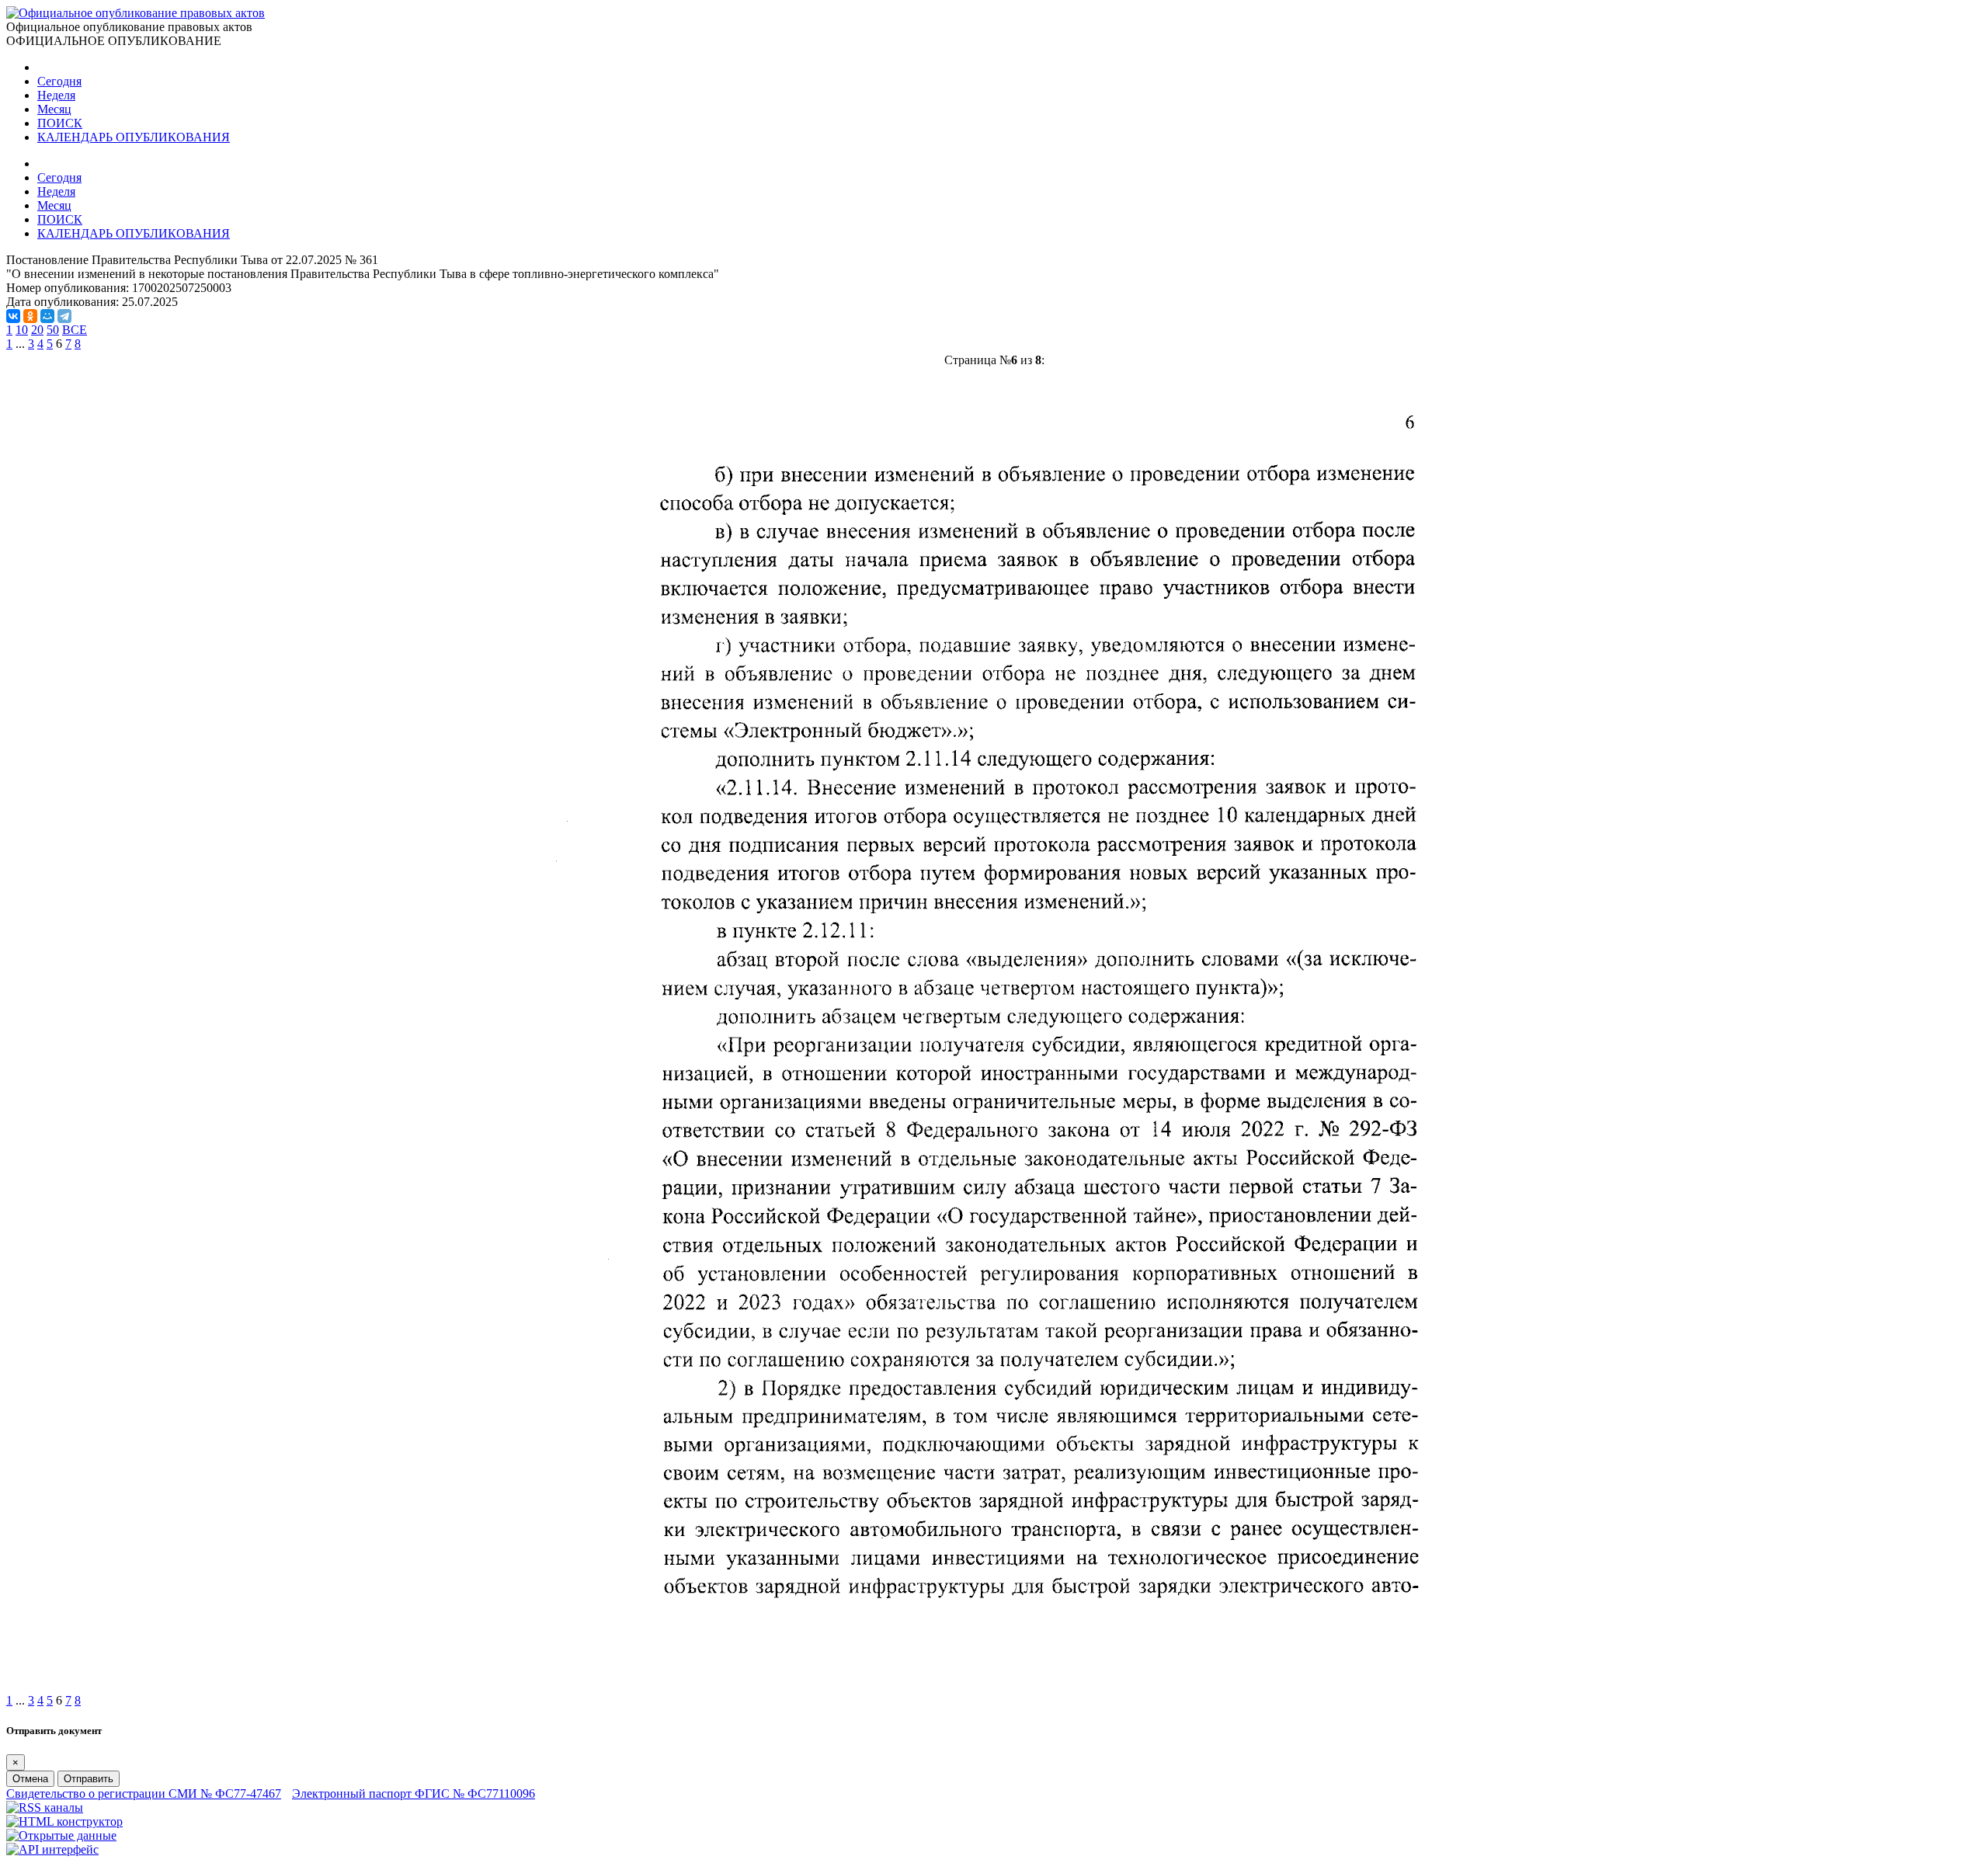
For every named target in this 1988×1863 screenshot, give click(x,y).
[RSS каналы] (45, 1807)
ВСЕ (75, 330)
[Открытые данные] (61, 1835)
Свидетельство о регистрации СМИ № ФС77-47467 (144, 1793)
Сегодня (59, 81)
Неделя (56, 95)
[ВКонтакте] (13, 316)
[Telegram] (64, 316)
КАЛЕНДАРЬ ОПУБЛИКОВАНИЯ (134, 137)
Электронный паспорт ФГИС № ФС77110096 (414, 1793)
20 (37, 330)
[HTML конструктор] (64, 1821)
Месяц (54, 109)
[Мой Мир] (47, 316)
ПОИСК (60, 123)
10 (22, 330)
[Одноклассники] (30, 316)
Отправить (89, 1779)
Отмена (30, 1779)
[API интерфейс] (52, 1849)
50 (53, 330)
